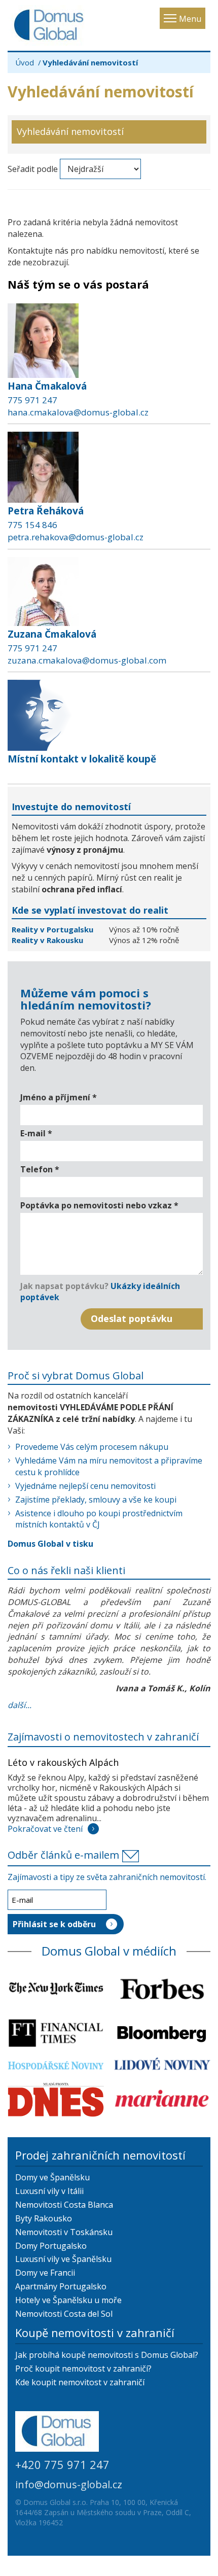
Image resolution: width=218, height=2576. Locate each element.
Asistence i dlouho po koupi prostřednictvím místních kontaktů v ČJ (99, 1519)
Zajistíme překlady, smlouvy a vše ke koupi (96, 1500)
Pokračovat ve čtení (45, 1829)
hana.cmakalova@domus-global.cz (78, 412)
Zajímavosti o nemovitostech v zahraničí (103, 1737)
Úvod (25, 62)
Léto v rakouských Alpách (63, 1762)
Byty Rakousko (44, 2218)
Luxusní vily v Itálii (49, 2191)
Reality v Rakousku (47, 940)
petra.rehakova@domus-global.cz (76, 537)
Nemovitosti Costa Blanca (64, 2205)
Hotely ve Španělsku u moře (68, 2300)
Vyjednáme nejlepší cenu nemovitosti (85, 1486)
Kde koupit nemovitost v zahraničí (80, 2382)
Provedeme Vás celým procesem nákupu (92, 1447)
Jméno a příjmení (59, 1097)
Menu (190, 19)
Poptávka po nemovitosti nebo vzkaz (99, 1205)
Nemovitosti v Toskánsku (64, 2232)
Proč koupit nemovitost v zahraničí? (83, 2369)
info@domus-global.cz (69, 2484)
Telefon (40, 1169)
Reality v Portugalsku (53, 929)
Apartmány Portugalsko (61, 2286)
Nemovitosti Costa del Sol (64, 2314)
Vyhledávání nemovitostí (70, 131)
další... (20, 1705)
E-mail (36, 1133)
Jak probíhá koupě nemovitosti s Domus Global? (107, 2355)
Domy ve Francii (45, 2273)
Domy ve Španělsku (52, 2177)
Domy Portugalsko (51, 2246)
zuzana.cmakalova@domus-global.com (87, 660)
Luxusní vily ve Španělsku (63, 2259)
